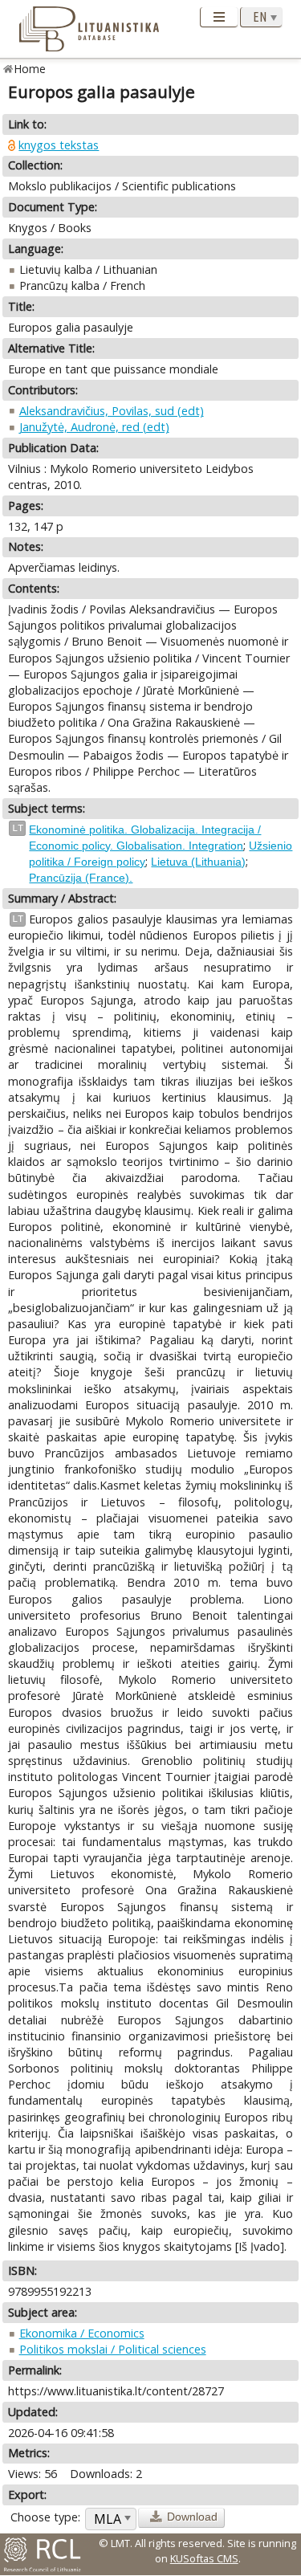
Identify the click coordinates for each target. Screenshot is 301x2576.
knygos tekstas (59, 145)
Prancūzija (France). (81, 878)
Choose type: (45, 2517)
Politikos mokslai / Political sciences (113, 2349)
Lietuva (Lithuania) (198, 862)
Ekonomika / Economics (82, 2333)
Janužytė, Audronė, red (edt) (94, 427)
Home (30, 69)
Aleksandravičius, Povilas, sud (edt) (112, 411)
